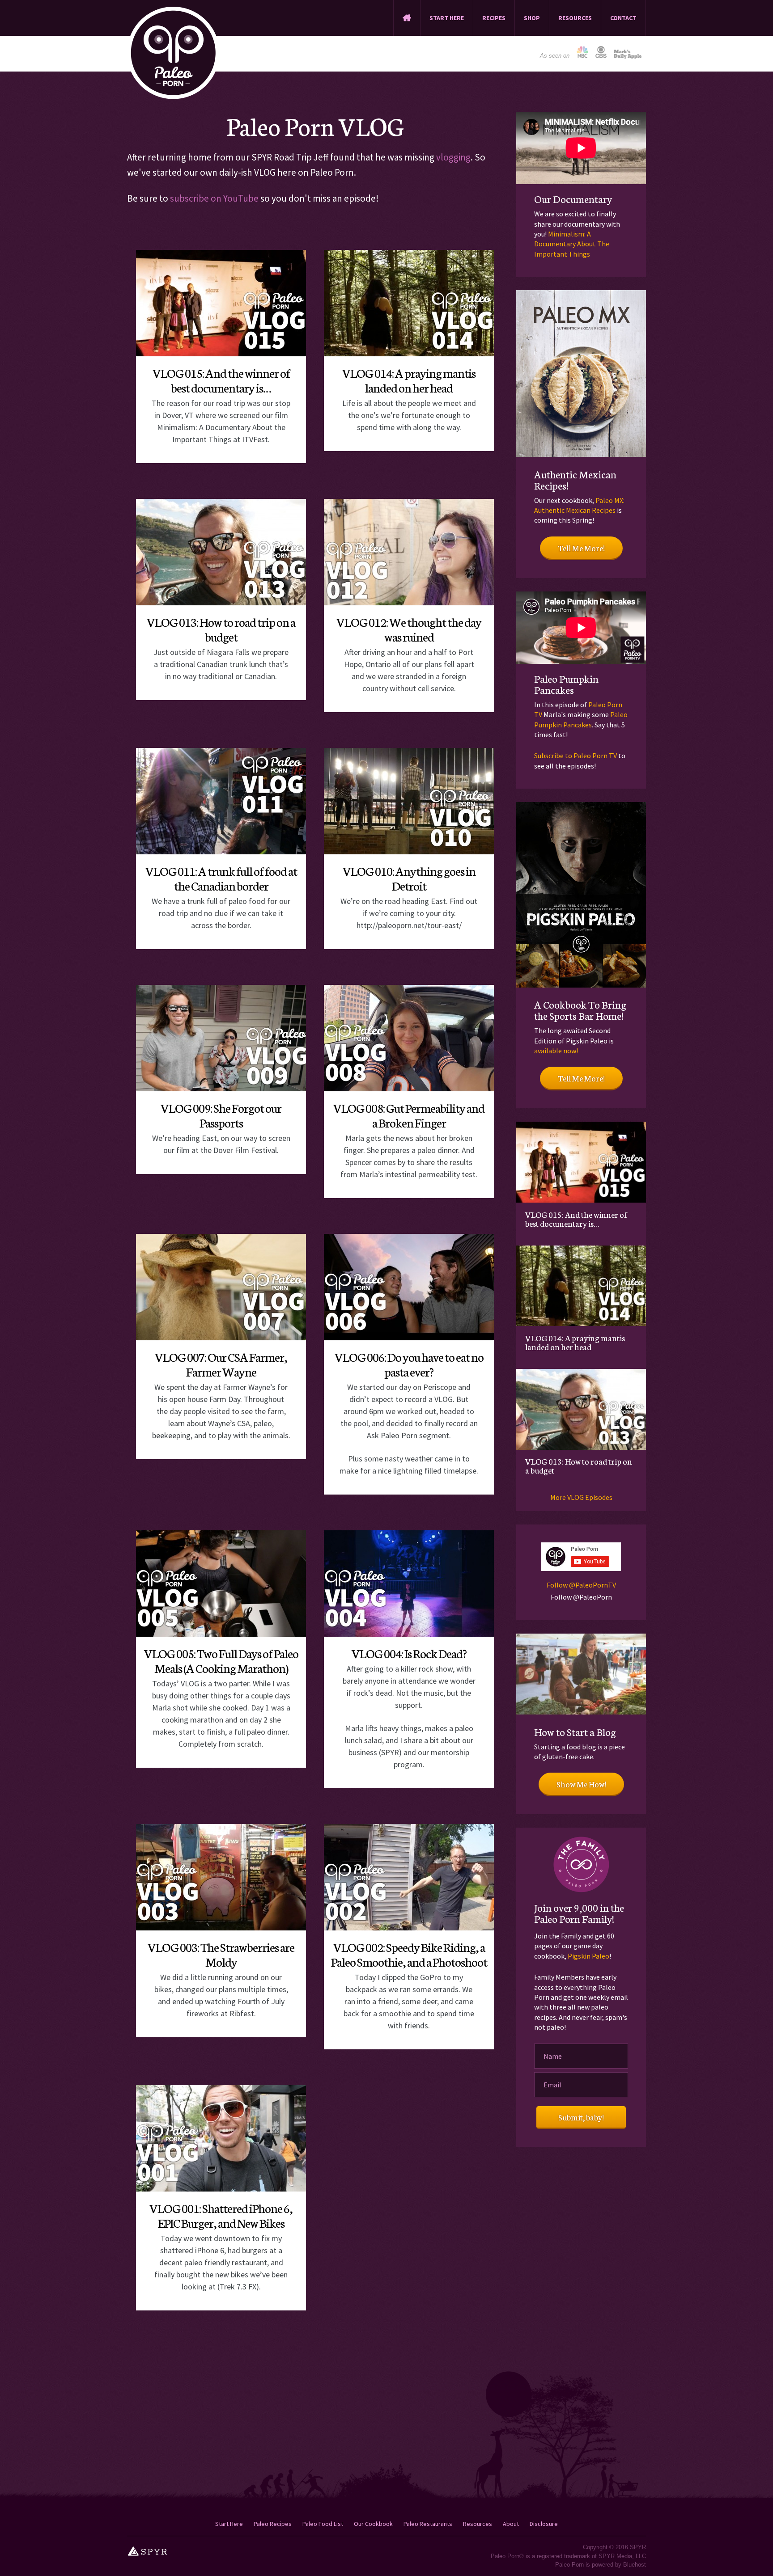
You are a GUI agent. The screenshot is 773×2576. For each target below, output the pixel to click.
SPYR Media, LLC (622, 2556)
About (511, 2524)
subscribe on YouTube (214, 198)
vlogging (453, 157)
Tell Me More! (581, 548)
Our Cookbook (373, 2524)
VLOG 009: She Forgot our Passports (221, 1115)
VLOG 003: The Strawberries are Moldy (221, 1954)
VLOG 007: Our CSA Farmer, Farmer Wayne (221, 1364)
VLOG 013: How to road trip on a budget (221, 629)
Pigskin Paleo (588, 1956)
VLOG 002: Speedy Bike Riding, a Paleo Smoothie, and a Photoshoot (409, 1954)
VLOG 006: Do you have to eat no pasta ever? (409, 1364)
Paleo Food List (323, 2524)
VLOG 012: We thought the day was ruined (409, 629)
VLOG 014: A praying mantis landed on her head (409, 380)
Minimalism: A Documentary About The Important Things (572, 244)
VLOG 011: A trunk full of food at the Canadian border (221, 878)
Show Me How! (581, 1784)
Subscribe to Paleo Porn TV (576, 756)
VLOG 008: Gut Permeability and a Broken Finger (409, 1115)
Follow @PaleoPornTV (581, 1585)
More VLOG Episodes (581, 1497)
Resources (478, 2524)
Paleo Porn (173, 53)
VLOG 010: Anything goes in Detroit (409, 878)
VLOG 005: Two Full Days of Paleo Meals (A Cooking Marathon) (221, 1660)
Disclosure (544, 2524)
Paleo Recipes (273, 2524)
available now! (556, 1051)
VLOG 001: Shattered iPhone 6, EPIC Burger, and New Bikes (221, 2215)
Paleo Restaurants (428, 2524)
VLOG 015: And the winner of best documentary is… (221, 380)
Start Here (229, 2524)
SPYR (638, 2547)
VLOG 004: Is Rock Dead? (409, 1653)
